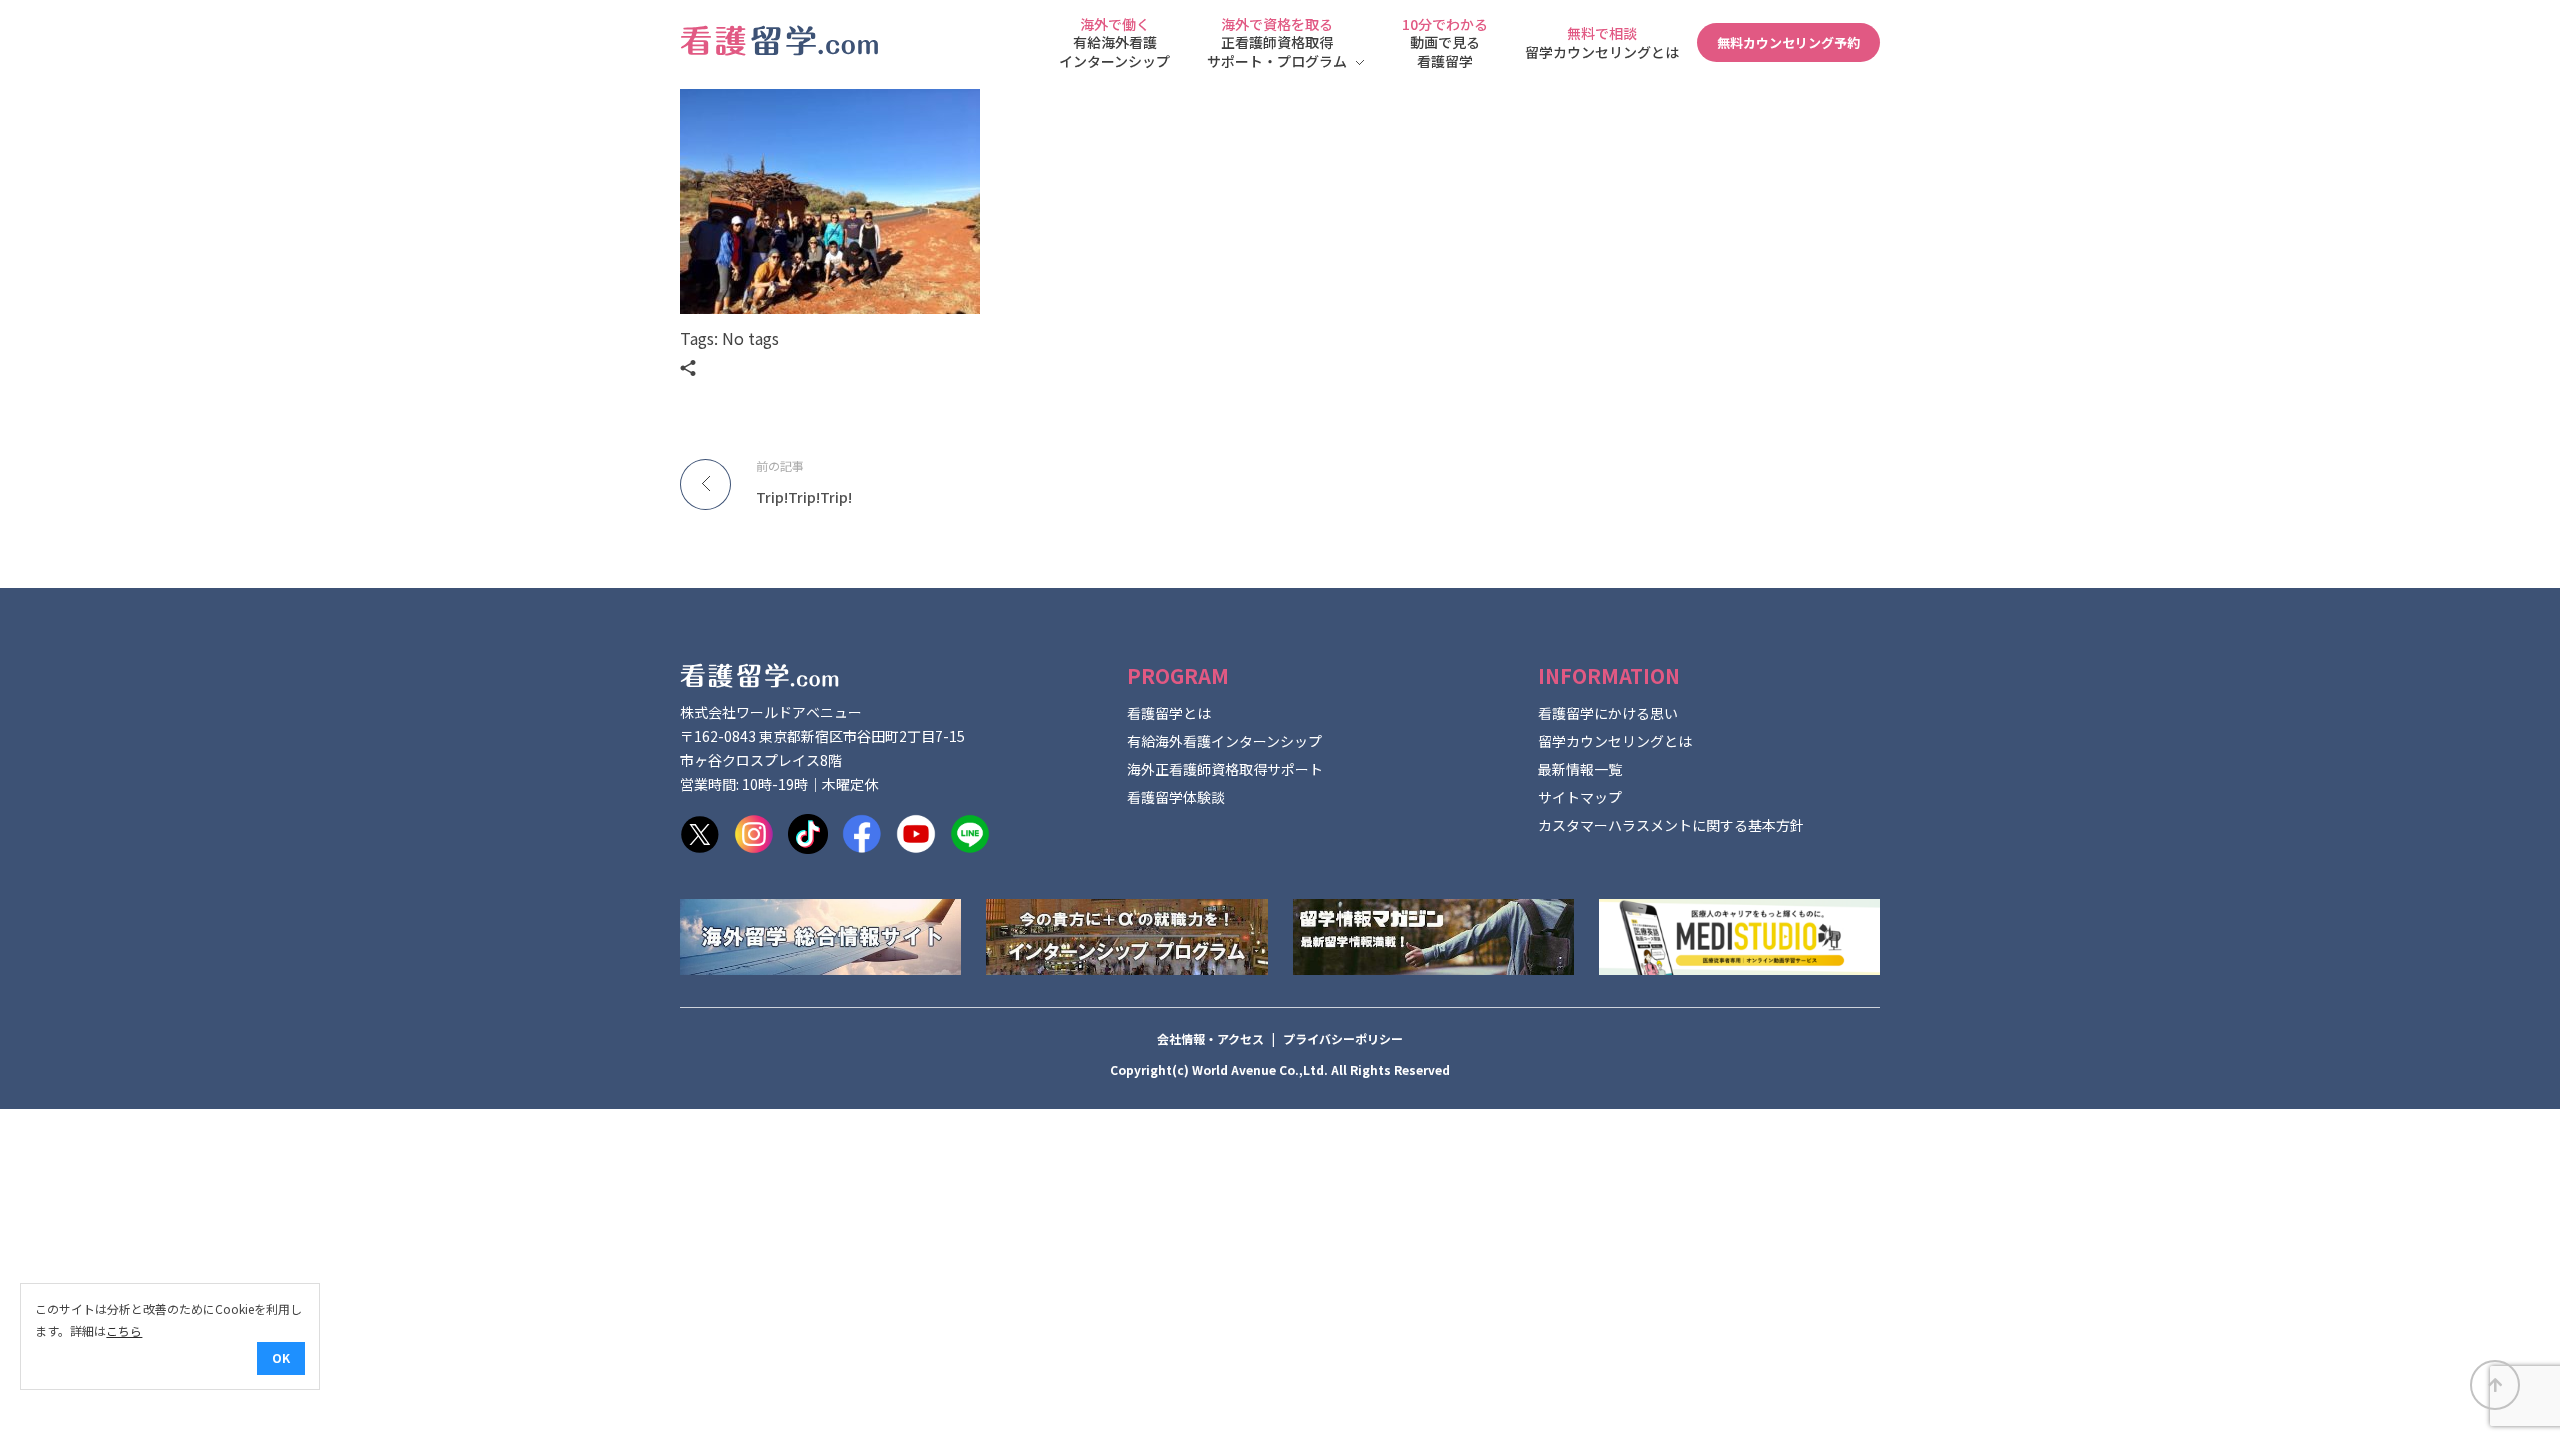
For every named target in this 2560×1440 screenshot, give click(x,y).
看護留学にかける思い (1608, 713)
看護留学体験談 (1176, 797)
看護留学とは (1169, 713)
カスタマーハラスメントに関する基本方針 (1671, 825)
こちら (124, 1330)
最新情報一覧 (1580, 769)
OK (281, 1357)
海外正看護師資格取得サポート (1225, 769)
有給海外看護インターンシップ (1224, 741)
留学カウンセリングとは (1615, 741)
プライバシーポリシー (1343, 1038)
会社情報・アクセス (1210, 1038)
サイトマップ (1580, 797)
